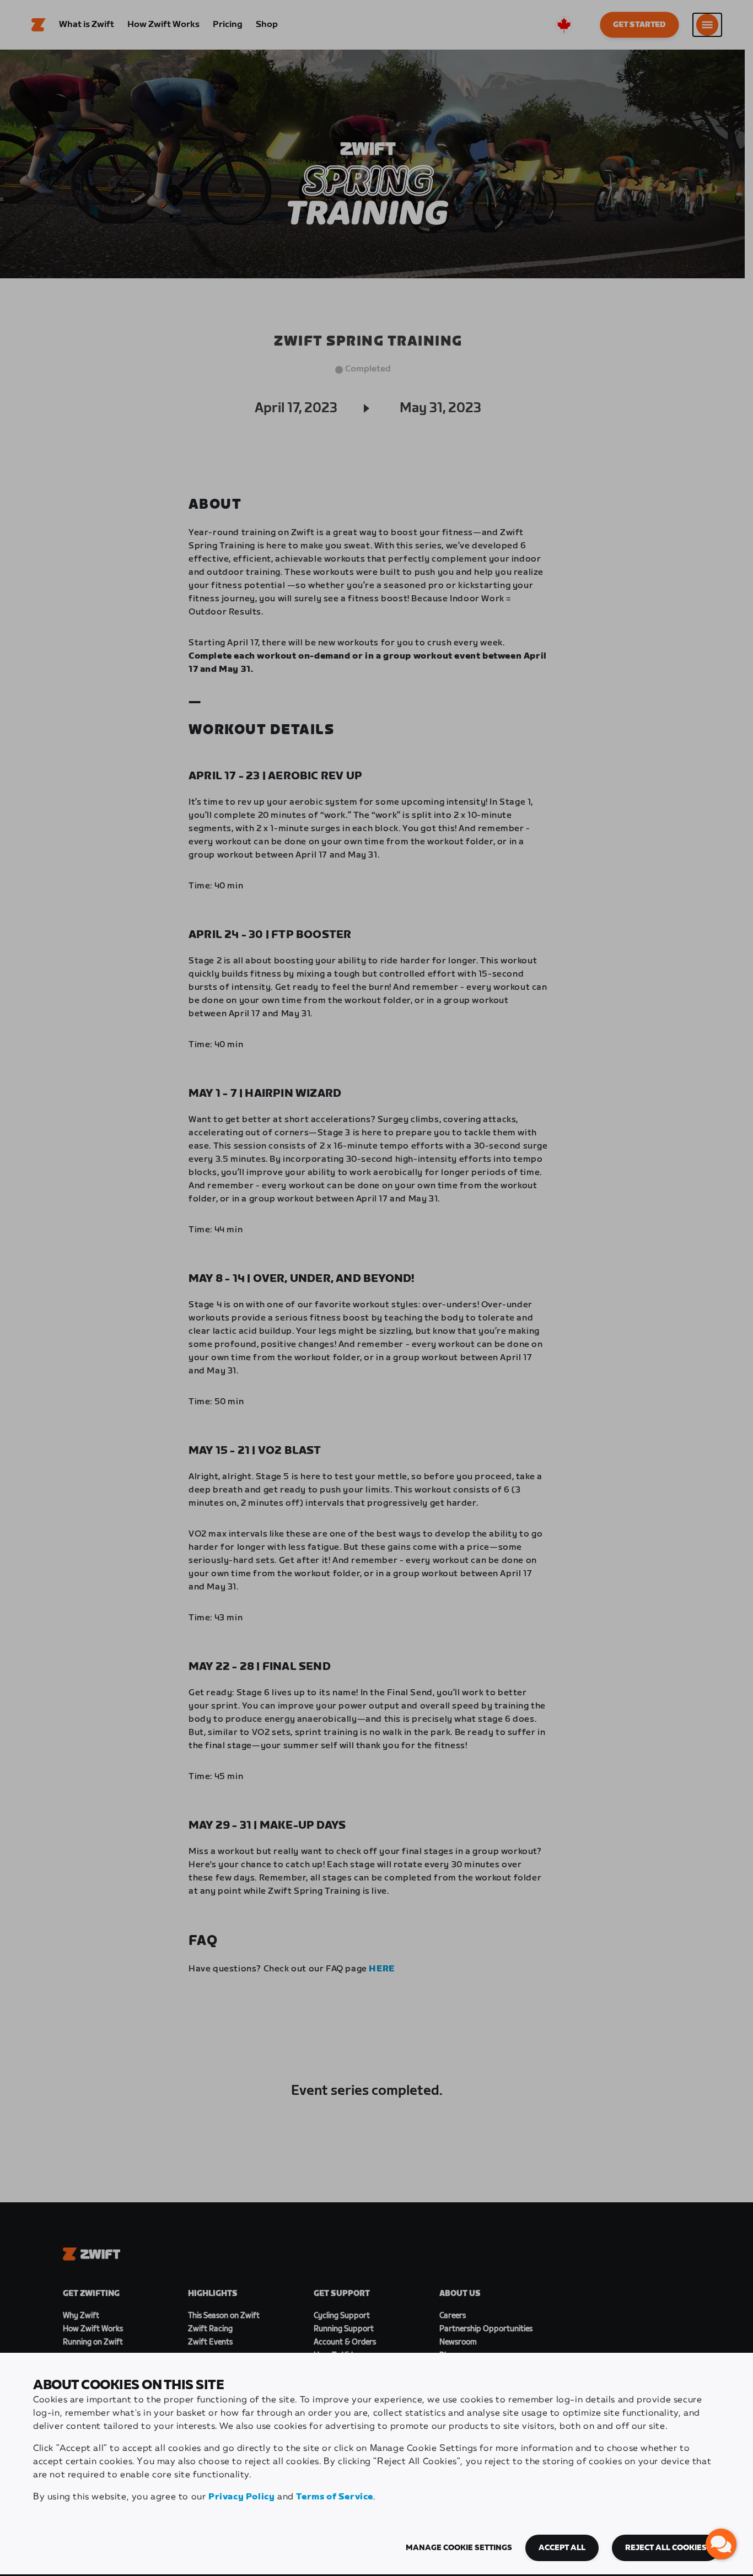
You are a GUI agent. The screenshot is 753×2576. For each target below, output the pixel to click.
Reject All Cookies (666, 2548)
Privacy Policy (241, 2497)
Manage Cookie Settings (459, 2548)
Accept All (562, 2548)
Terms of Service (335, 2497)
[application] (721, 2544)
